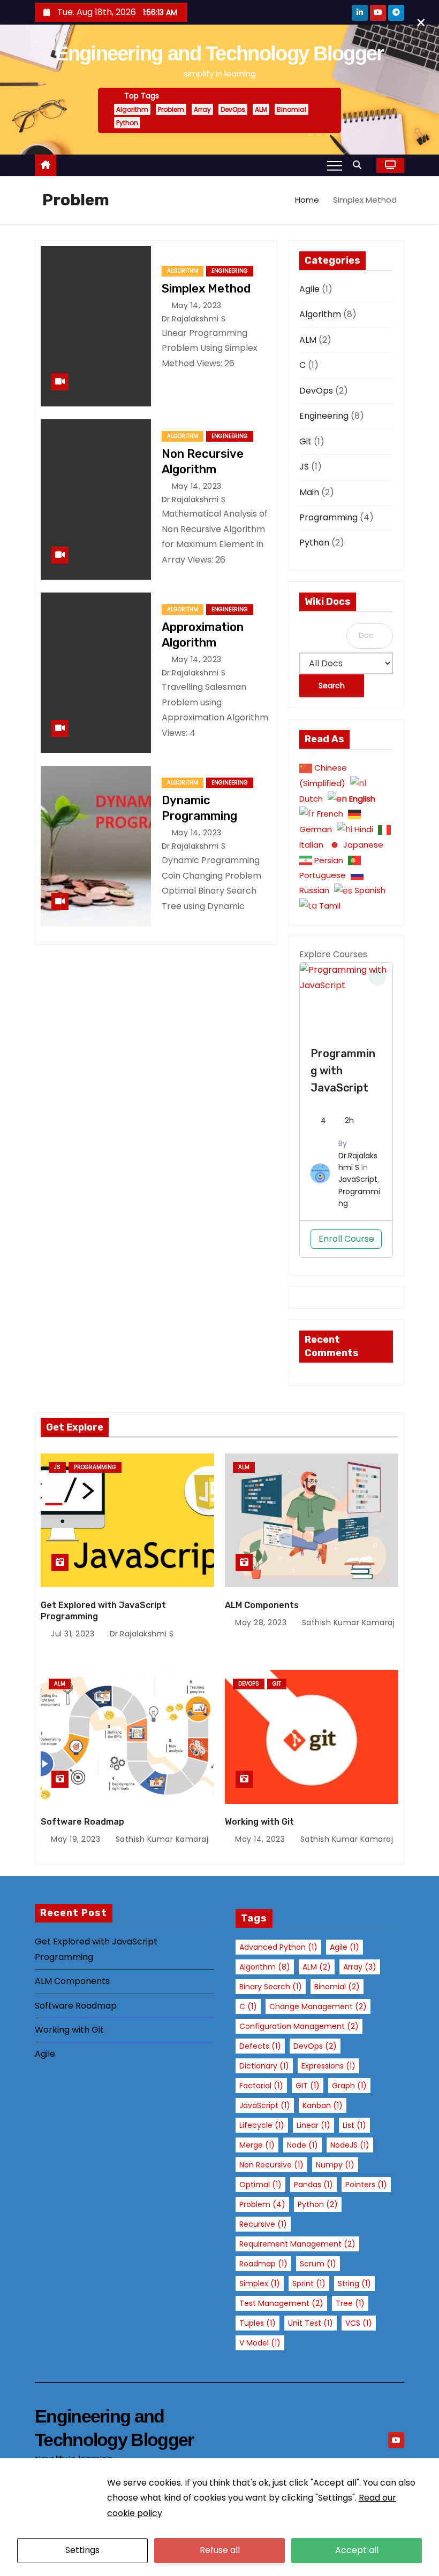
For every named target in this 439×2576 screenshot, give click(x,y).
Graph (349, 2086)
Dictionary (264, 2066)
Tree (350, 2303)
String (354, 2283)
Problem (171, 109)
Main (309, 492)
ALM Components (262, 1605)
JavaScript (358, 1179)
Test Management (281, 2303)
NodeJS (350, 2145)
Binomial (292, 109)
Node (302, 2145)
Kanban (323, 2105)
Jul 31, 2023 (74, 1634)
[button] (360, 165)
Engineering (230, 271)
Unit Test (311, 2323)
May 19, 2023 (77, 1839)
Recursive (263, 2224)
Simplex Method (206, 289)
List (354, 2125)
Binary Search (271, 1987)
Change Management (318, 2006)
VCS (359, 2323)
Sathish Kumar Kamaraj (347, 1623)
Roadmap (263, 2264)
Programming (328, 517)
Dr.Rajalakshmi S (141, 1634)
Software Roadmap (82, 1822)
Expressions (328, 2066)
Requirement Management (297, 2244)
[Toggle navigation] (335, 165)
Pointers (366, 2185)
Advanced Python (278, 1947)
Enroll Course (346, 1239)
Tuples (258, 2323)
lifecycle (262, 2125)
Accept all (357, 2550)
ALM (261, 109)
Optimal (260, 2185)
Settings (82, 2550)
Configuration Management (299, 2026)
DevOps (233, 109)
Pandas (313, 2185)
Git (305, 441)
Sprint (309, 2283)
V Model (260, 2343)
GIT (308, 2086)
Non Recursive (271, 2165)
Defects (260, 2046)
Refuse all (220, 2550)
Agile (309, 289)
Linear (313, 2125)
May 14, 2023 (198, 305)
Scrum (318, 2264)
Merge (257, 2145)
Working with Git (259, 1822)
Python (127, 123)
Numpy (335, 2165)
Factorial (261, 2086)
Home (307, 200)
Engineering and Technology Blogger (219, 53)
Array (202, 109)
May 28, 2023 (262, 1623)
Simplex (260, 2283)
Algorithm (132, 109)
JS (304, 467)
